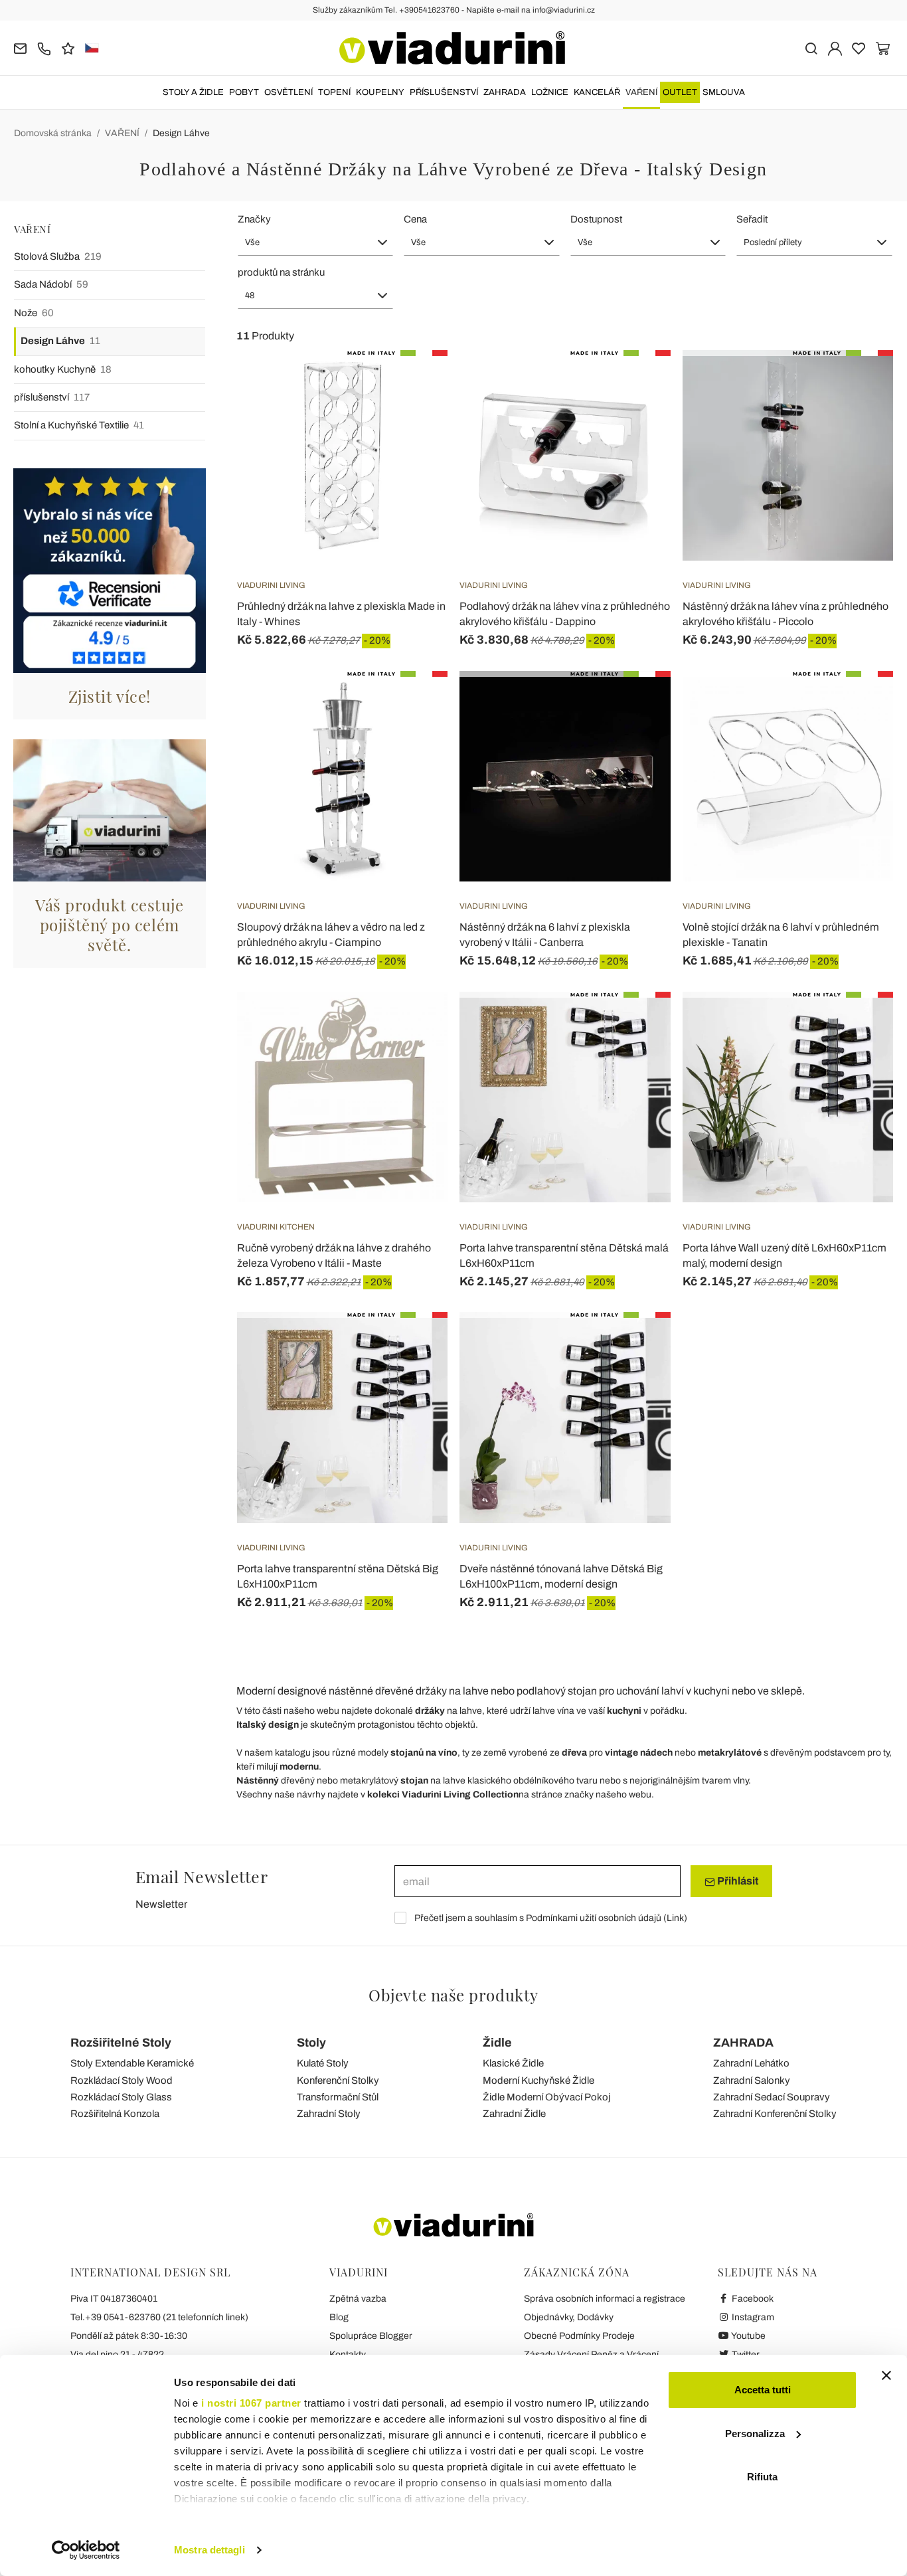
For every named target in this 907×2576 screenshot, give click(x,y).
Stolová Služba (58, 256)
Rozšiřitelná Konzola (115, 2114)
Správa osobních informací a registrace (605, 2299)
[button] (316, 242)
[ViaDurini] (452, 48)
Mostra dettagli (209, 2550)
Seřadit (752, 219)
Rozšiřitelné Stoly (121, 2043)
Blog (339, 2317)
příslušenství (52, 397)
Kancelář (597, 92)
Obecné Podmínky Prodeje (579, 2336)
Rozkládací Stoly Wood (122, 2080)
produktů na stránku (281, 272)
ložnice (550, 92)
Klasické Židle (513, 2063)
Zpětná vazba (358, 2299)
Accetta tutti (763, 2390)
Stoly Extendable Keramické (132, 2063)
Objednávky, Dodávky (569, 2317)
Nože (34, 313)
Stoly (311, 2043)
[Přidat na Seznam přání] (414, 416)
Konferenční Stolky (338, 2080)
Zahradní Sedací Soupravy (772, 2097)
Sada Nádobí (51, 284)
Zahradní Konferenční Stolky (775, 2114)
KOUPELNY (380, 92)
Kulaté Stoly (323, 2063)
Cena (415, 219)
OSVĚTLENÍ (289, 92)
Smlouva (724, 92)
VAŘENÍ (641, 92)
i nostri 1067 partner (251, 2403)
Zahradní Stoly (329, 2114)
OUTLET (680, 92)
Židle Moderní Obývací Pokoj (546, 2097)
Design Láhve (181, 133)
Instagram (752, 2317)
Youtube (748, 2336)
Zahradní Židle (514, 2114)
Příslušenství (444, 92)
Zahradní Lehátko (751, 2063)
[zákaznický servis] (44, 47)
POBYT (244, 92)
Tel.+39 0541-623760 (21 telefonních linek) (159, 2317)
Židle (497, 2043)
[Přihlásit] (835, 47)
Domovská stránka (53, 133)
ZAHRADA (505, 92)
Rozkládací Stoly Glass (121, 2097)
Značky (254, 219)
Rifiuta (762, 2477)
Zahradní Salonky (752, 2080)
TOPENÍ (334, 92)
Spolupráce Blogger (371, 2336)
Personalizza (755, 2434)
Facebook (752, 2299)
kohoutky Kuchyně (63, 369)
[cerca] (811, 47)
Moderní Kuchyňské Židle (538, 2080)
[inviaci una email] (20, 47)
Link (675, 1918)
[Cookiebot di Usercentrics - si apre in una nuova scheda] (86, 2550)
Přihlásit (737, 1881)
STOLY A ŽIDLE (193, 92)
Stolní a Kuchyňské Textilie (79, 425)
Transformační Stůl (338, 2097)
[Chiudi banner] (886, 2375)
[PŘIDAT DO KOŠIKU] (414, 383)
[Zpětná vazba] (68, 47)
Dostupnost (596, 219)
